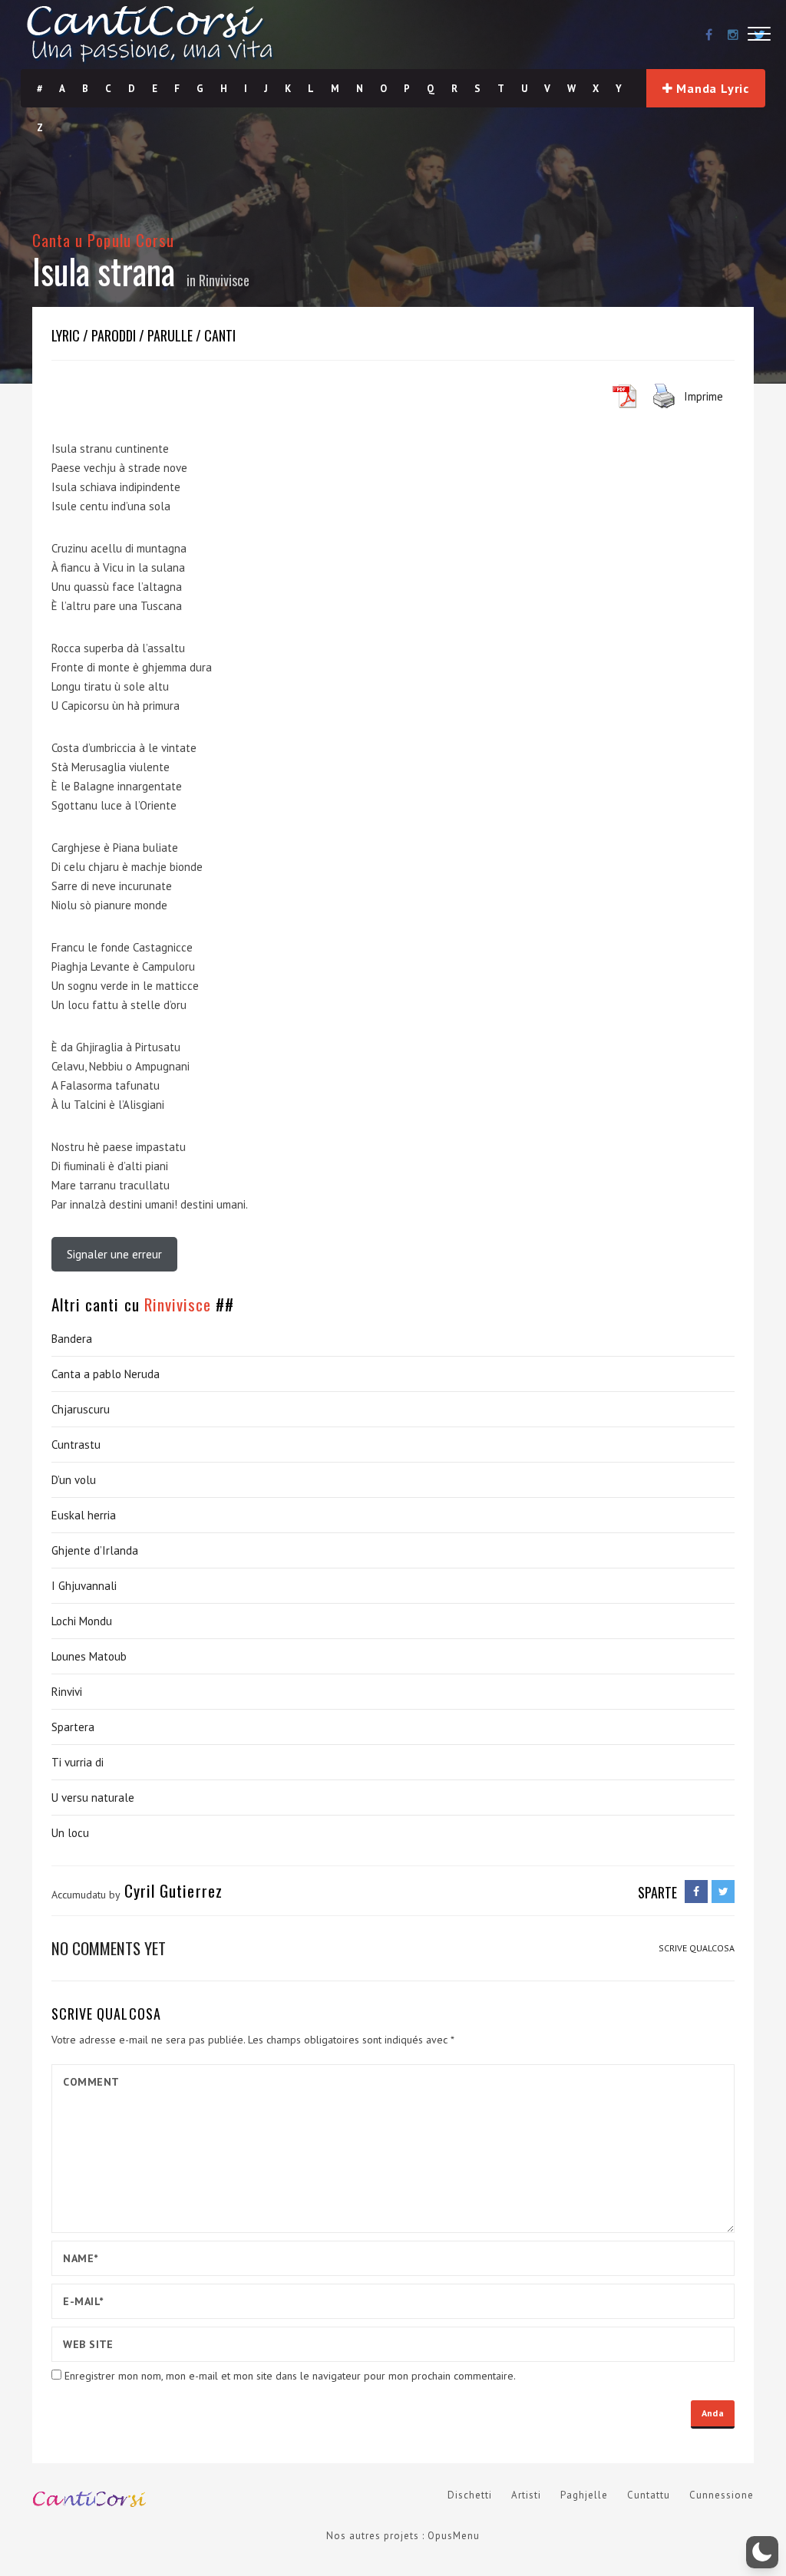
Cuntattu (649, 2495)
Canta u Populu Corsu (103, 240)
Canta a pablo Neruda (106, 1374)
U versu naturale (93, 1798)
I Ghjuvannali (84, 1586)
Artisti (526, 2495)
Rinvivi (67, 1692)
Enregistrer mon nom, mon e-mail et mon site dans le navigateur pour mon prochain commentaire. (290, 2376)
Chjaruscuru (81, 1409)
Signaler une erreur (114, 1254)
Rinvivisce (224, 280)
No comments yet (109, 1948)
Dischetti (470, 2495)
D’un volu (74, 1480)
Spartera (73, 1727)
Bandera (72, 1339)
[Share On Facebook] (696, 1892)
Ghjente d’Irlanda (95, 1550)
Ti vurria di (78, 1762)
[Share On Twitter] (723, 1892)
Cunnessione (722, 2495)
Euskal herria (84, 1515)
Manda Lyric (712, 88)
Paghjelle (584, 2495)
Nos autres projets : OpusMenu (403, 2536)
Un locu (70, 1833)
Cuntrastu (76, 1445)
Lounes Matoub (89, 1656)
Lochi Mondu (82, 1621)
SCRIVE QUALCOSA (697, 1948)
